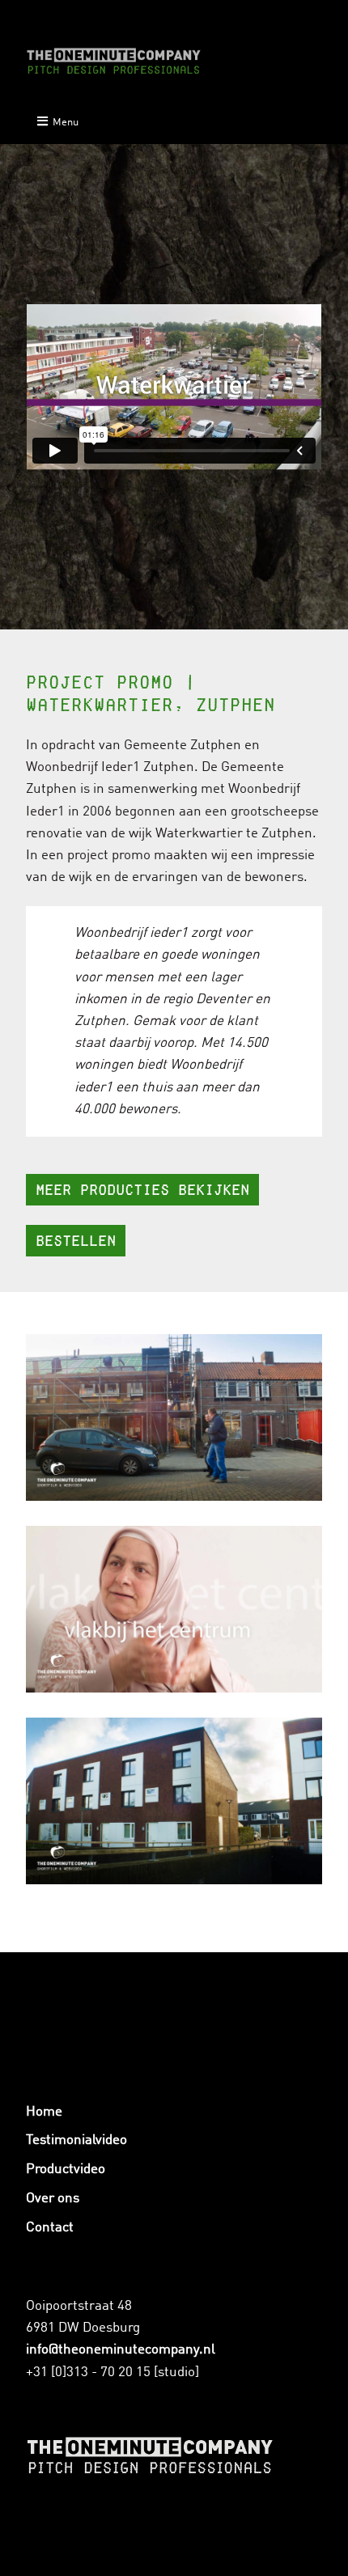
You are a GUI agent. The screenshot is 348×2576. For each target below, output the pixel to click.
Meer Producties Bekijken (142, 1190)
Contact (50, 2228)
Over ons (53, 2199)
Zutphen (287, 834)
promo (131, 856)
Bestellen (76, 1241)
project (88, 856)
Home (44, 2112)
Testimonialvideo (76, 2140)
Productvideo (66, 2169)
